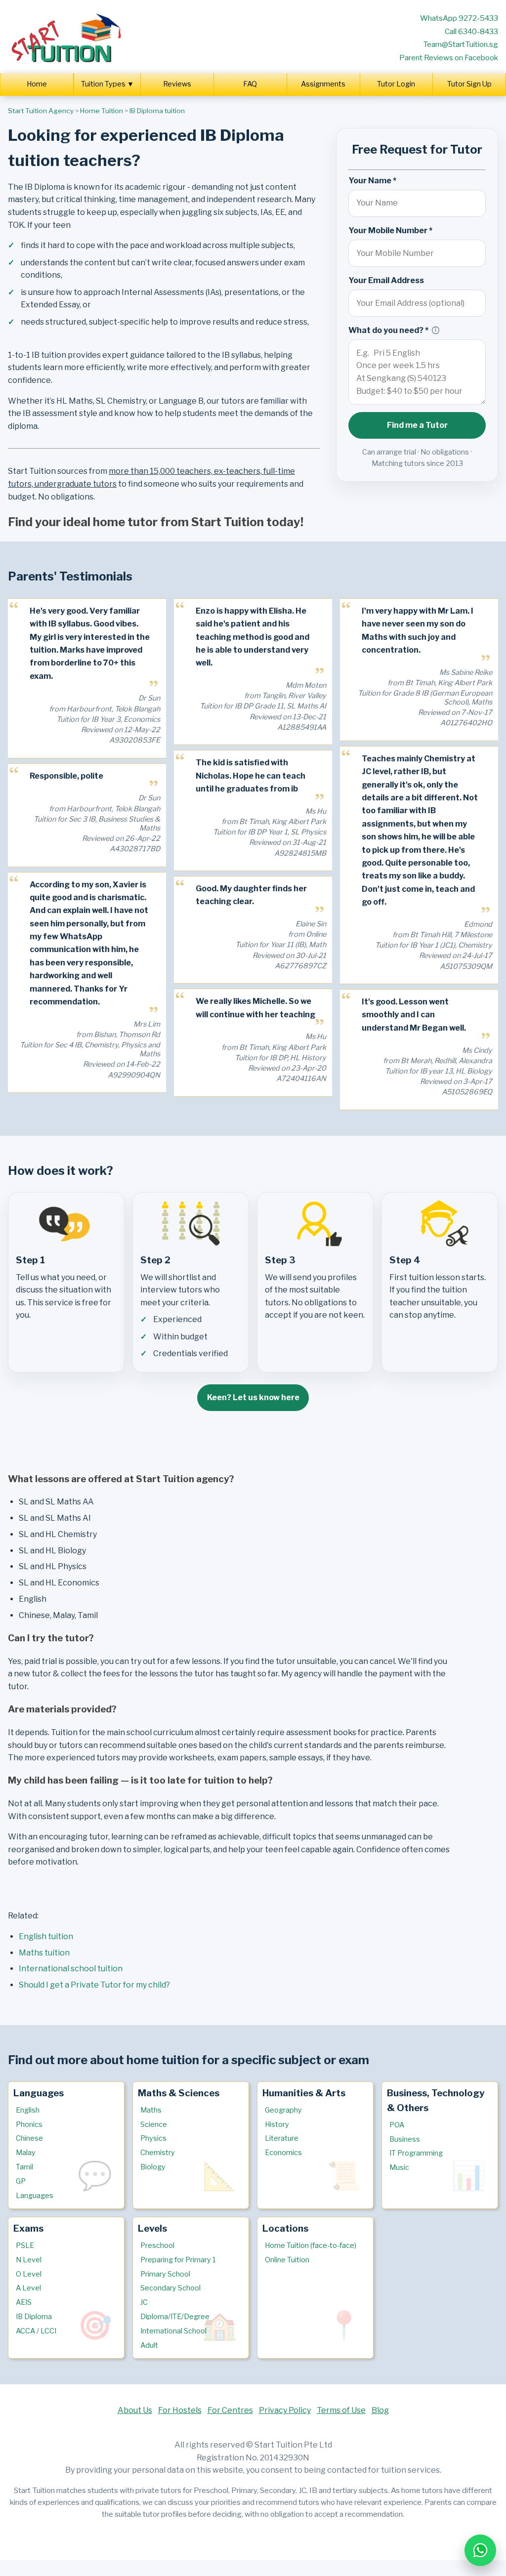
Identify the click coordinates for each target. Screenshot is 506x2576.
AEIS (24, 2302)
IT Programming (416, 2153)
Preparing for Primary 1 (178, 2260)
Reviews (177, 84)
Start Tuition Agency (41, 111)
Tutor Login (396, 84)
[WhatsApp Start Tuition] (480, 2550)
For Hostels (180, 2410)
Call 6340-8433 (471, 31)
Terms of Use (341, 2410)
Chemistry (158, 2153)
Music (399, 2167)
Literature (282, 2138)
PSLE (25, 2245)
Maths (151, 2110)
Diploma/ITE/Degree (175, 2317)
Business (405, 2139)
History (277, 2124)
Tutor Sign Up (469, 84)
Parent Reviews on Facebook (449, 58)
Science (154, 2124)
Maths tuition (44, 1953)
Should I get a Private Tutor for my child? (94, 1985)
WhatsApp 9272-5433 (459, 18)
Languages (35, 2196)
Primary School (165, 2274)
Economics (283, 2153)
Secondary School (170, 2288)
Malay (26, 2153)
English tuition (46, 1936)
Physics (153, 2138)
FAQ (250, 84)
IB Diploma (34, 2317)
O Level (29, 2274)
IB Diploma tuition (157, 111)
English (28, 2110)
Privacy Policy (285, 2410)
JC (144, 2302)
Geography (283, 2110)
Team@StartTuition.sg (461, 44)
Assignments (323, 84)
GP (21, 2181)
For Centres (230, 2410)
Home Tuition (102, 111)
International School (173, 2331)
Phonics (29, 2124)
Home (37, 84)
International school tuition (71, 1969)
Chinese (29, 2138)
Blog (380, 2410)
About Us (135, 2410)
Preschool (157, 2245)
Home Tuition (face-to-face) (311, 2245)
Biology (153, 2167)
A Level (28, 2288)
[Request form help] (436, 330)
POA (397, 2125)
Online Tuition (287, 2260)
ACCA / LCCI (36, 2331)
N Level (29, 2260)
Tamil (24, 2167)
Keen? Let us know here (253, 1397)
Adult (149, 2345)
